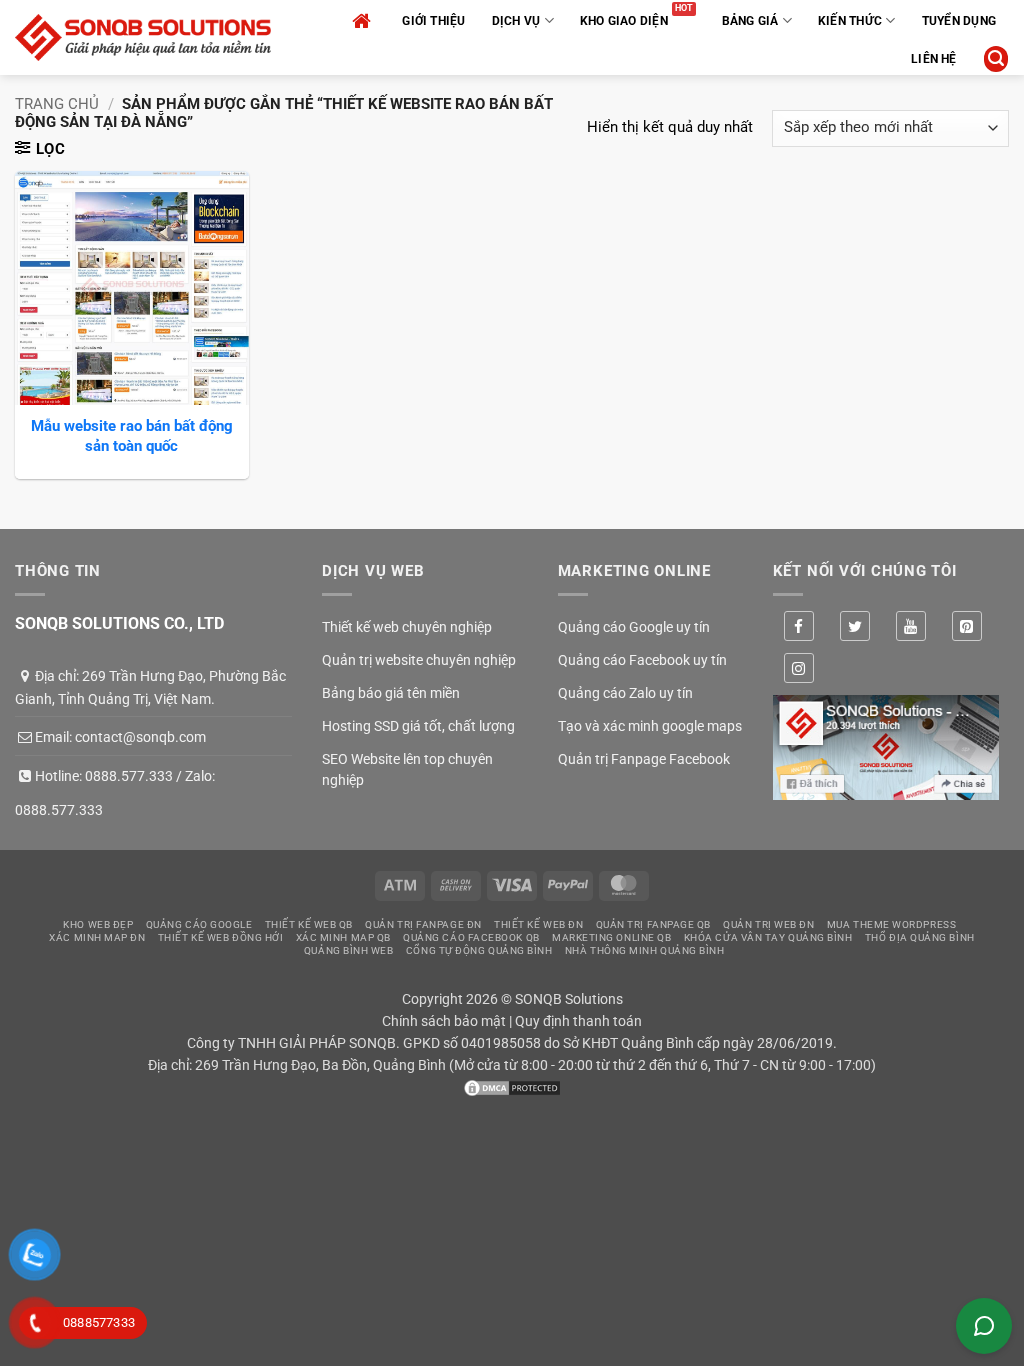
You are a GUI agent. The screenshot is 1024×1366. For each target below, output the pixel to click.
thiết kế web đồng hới (221, 937)
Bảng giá (750, 21)
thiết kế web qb (309, 924)
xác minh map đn (97, 937)
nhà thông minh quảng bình (645, 950)
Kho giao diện (624, 21)
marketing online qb (611, 937)
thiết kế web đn (538, 924)
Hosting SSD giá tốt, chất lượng (418, 726)
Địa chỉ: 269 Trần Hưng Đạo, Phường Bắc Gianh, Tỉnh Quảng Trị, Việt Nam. (150, 687)
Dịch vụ (516, 21)
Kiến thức (850, 21)
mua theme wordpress (891, 924)
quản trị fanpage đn (423, 924)
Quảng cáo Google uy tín (634, 627)
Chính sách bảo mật (444, 1021)
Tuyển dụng (959, 21)
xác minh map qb (343, 937)
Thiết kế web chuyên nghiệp (407, 627)
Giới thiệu (433, 21)
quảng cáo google (199, 924)
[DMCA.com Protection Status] (512, 1087)
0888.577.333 (129, 776)
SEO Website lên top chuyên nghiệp (407, 769)
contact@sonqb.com (140, 737)
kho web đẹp (98, 924)
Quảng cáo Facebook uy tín (642, 660)
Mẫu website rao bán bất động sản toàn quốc (132, 436)
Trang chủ (57, 104)
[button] (996, 58)
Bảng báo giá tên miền (391, 693)
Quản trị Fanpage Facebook (644, 759)
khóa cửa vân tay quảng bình (768, 937)
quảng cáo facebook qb (471, 937)
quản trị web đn (768, 924)
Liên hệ (934, 59)
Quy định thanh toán (578, 1021)
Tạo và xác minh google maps (650, 726)
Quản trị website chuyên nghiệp (419, 660)
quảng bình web (349, 950)
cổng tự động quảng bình (479, 950)
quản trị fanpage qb (653, 924)
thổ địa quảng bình (920, 937)
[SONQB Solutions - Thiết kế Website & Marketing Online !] (143, 37)
